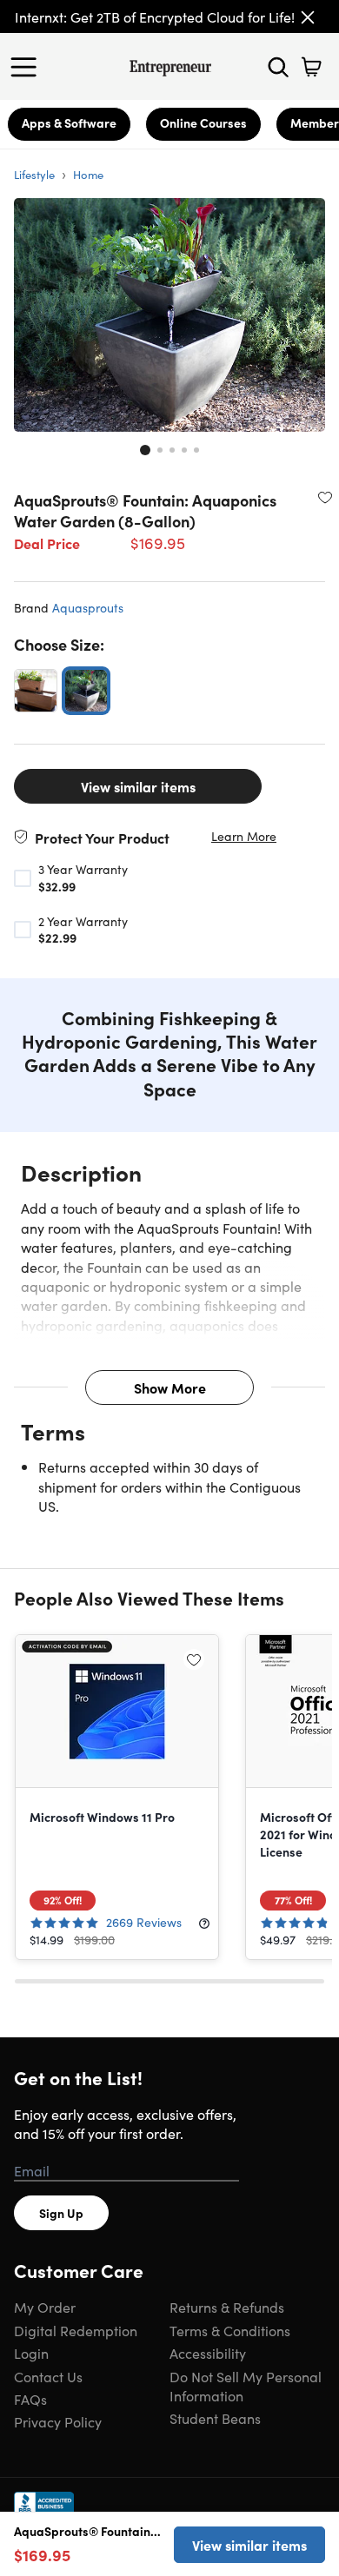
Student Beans (215, 2418)
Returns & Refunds (227, 2307)
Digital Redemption (76, 2330)
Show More (170, 1387)
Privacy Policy (58, 2421)
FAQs (30, 2399)
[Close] (308, 17)
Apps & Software (69, 123)
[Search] (278, 67)
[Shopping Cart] (311, 67)
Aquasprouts (88, 607)
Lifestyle (34, 174)
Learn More (244, 836)
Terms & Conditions (230, 2330)
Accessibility (208, 2353)
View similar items (138, 786)
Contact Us (48, 2376)
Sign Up (61, 2213)
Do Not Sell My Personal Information (246, 2386)
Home (88, 174)
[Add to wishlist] (325, 497)
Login (31, 2353)
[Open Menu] (28, 67)
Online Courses (203, 123)
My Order (45, 2307)
